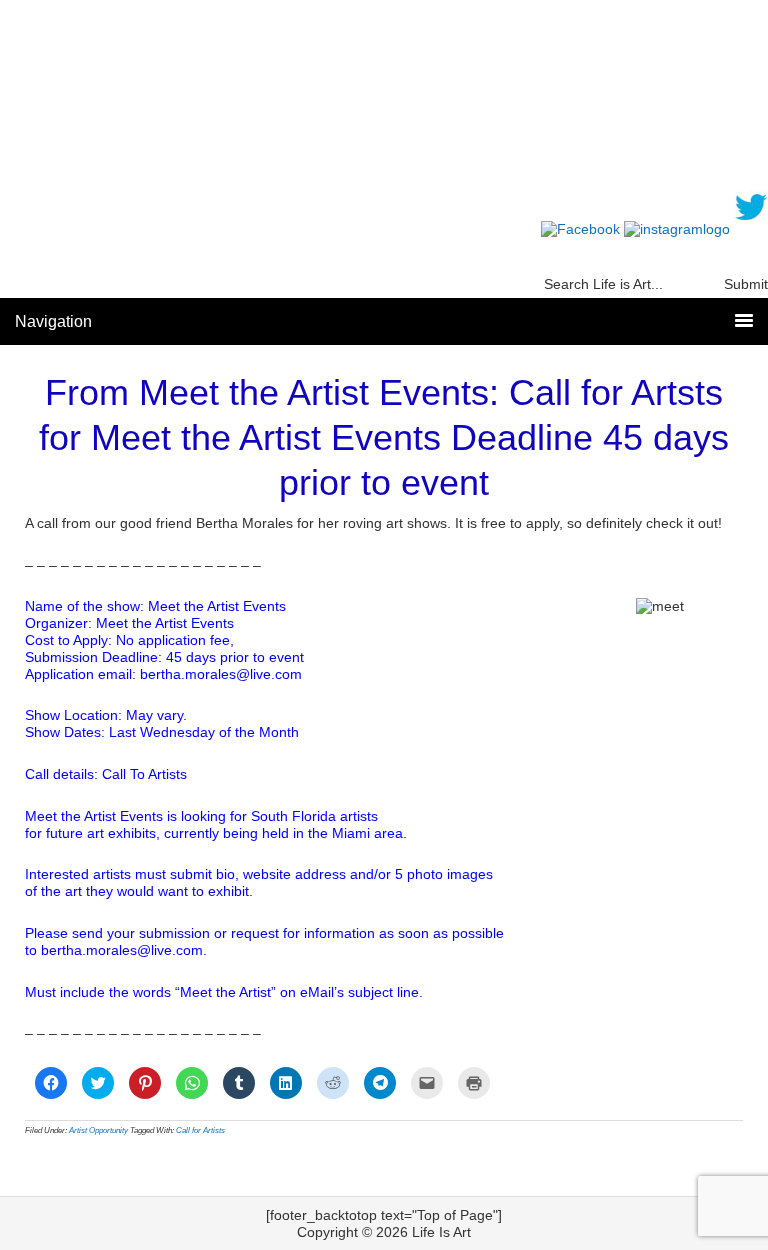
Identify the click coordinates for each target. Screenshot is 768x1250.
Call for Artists (200, 1130)
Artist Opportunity (98, 1130)
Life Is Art (384, 102)
